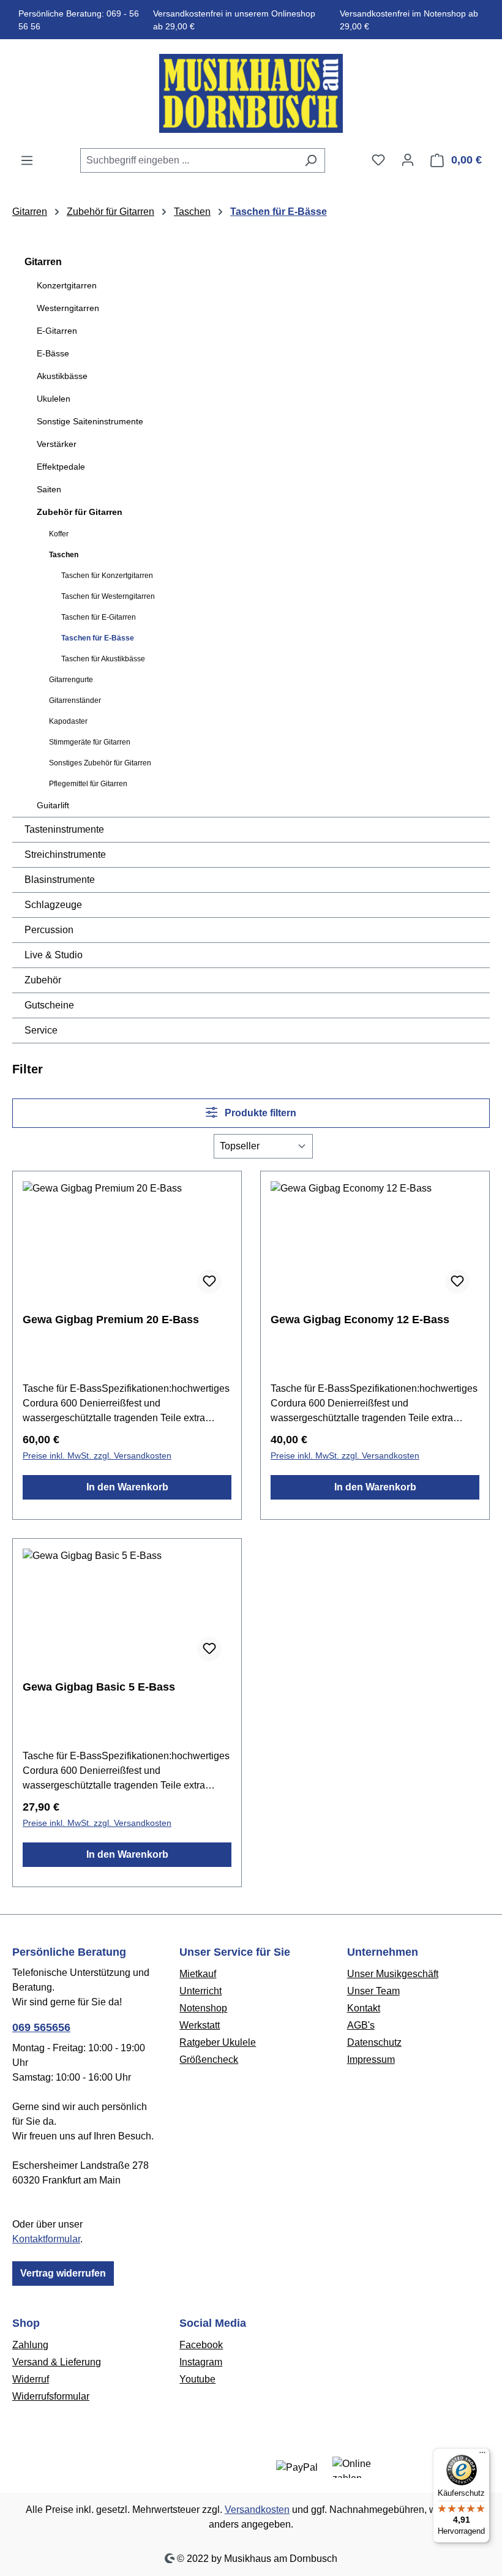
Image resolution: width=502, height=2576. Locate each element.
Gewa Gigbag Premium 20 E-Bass (111, 1320)
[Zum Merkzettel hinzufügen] (209, 1282)
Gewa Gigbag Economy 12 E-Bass (360, 1320)
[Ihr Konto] (408, 160)
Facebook (201, 2345)
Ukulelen (54, 399)
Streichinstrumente (65, 854)
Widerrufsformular (51, 2396)
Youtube (197, 2379)
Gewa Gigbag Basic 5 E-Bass (99, 1687)
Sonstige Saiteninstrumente (90, 421)
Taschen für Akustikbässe (103, 659)
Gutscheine (49, 1005)
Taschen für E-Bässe (98, 638)
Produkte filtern (259, 1113)
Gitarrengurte (71, 680)
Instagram (201, 2362)
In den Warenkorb (127, 1487)
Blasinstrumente (60, 880)
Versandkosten (257, 2510)
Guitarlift (53, 805)
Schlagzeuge (53, 905)
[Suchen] (311, 160)
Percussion (49, 930)
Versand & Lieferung (57, 2362)
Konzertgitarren (67, 285)
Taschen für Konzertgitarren (107, 576)
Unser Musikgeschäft (393, 1974)
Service (41, 1030)
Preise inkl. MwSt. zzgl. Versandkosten (97, 1455)
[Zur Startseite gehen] (251, 93)
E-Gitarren (57, 331)
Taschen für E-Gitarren (99, 617)
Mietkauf (198, 1974)
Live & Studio (54, 955)
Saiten (49, 489)
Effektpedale (61, 467)
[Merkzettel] (378, 160)
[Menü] (27, 160)
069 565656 (41, 2027)
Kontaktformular (46, 2239)
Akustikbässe (62, 376)
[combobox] (189, 160)
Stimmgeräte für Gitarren (90, 742)
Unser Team (373, 1991)
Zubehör (43, 980)
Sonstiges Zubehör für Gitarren (100, 763)
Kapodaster (68, 721)
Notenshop (203, 2008)
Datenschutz (374, 2042)
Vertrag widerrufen (63, 2273)
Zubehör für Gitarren (80, 512)
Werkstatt (200, 2025)
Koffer (59, 534)
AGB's (361, 2025)
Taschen (64, 555)
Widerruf (31, 2379)
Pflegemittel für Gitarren (88, 784)
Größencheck (209, 2060)
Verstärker (57, 444)
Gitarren (43, 262)
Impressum (371, 2060)
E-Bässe (53, 353)
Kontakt (364, 2008)
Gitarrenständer (75, 700)
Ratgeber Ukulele (218, 2042)
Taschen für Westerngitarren (108, 596)
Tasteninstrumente (64, 829)
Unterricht (200, 1991)
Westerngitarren (68, 308)
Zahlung (30, 2345)
